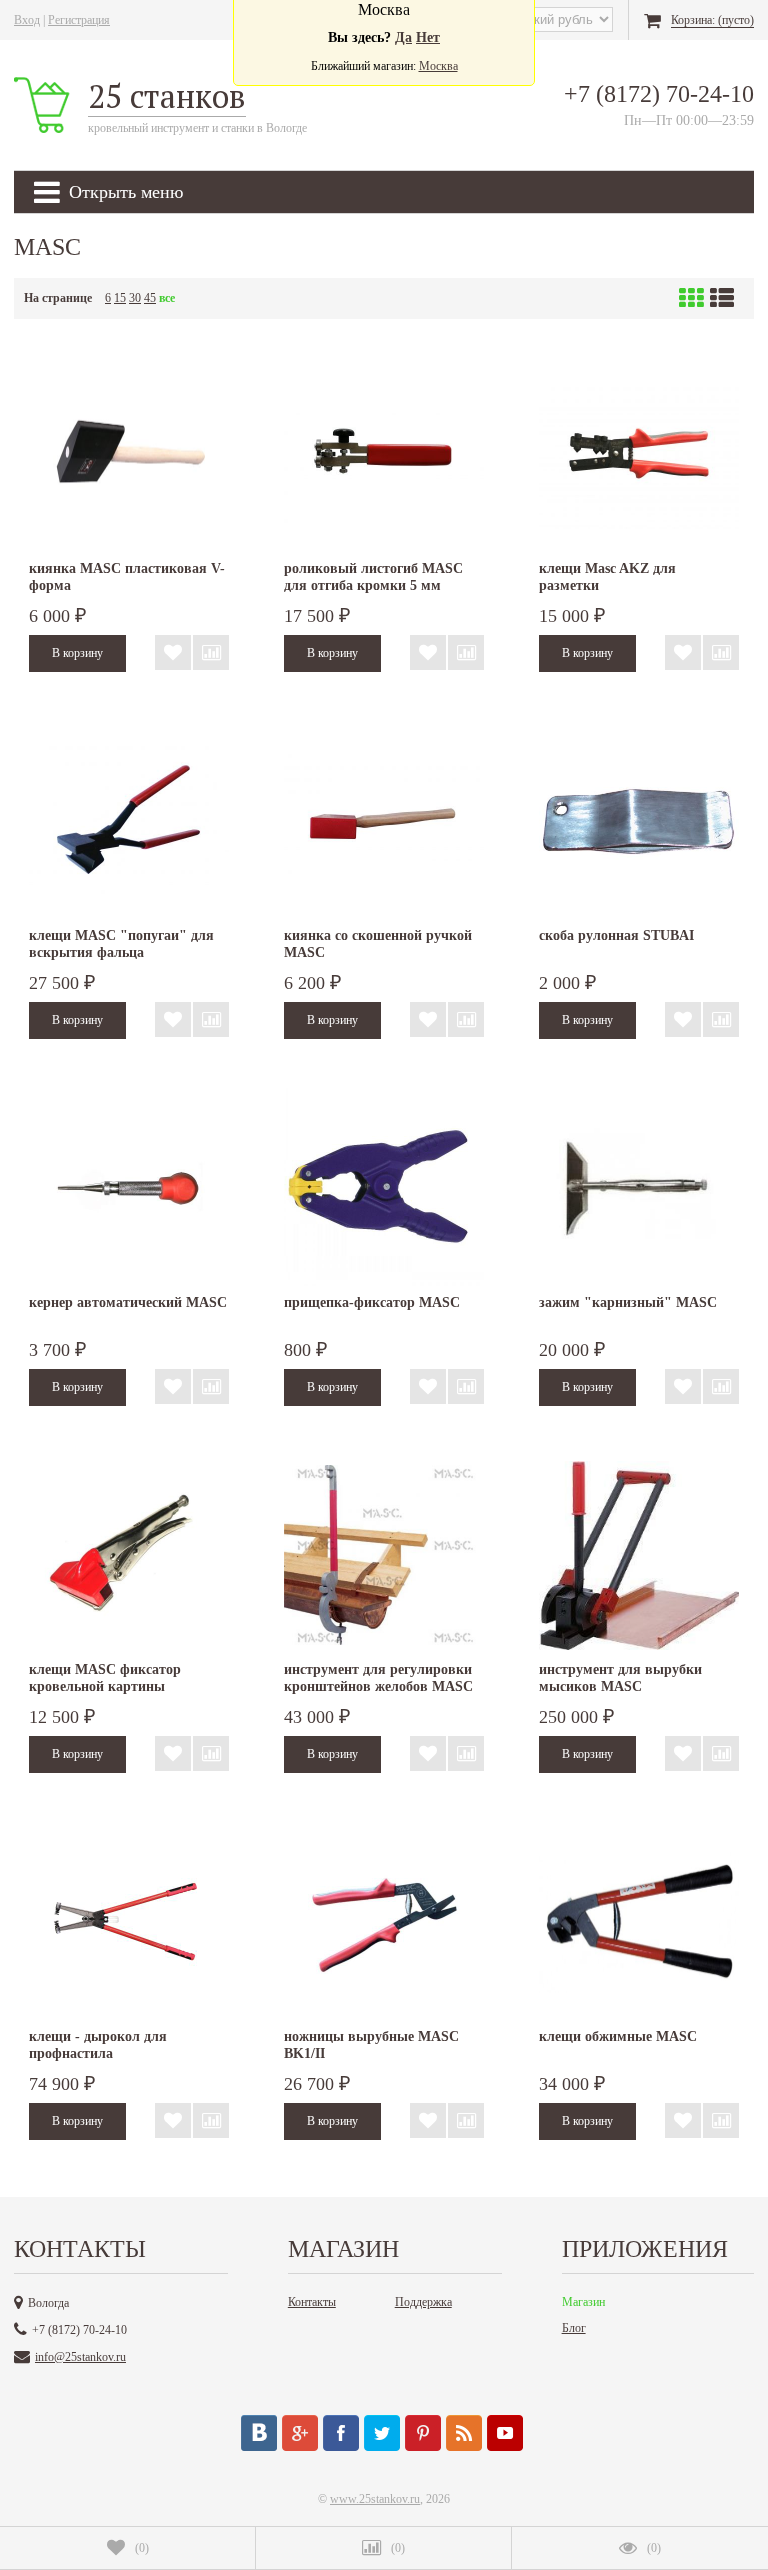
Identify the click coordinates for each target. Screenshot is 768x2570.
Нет (428, 37)
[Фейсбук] (341, 2433)
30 (135, 298)
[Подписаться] (464, 2433)
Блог (574, 2328)
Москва (438, 66)
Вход (27, 20)
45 (150, 298)
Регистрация (79, 20)
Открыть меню (126, 192)
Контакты (312, 2302)
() (142, 2548)
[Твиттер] (382, 2433)
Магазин (583, 2302)
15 (120, 298)
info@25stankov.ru (80, 2357)
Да (403, 37)
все (167, 298)
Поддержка (423, 2302)
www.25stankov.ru (375, 2499)
